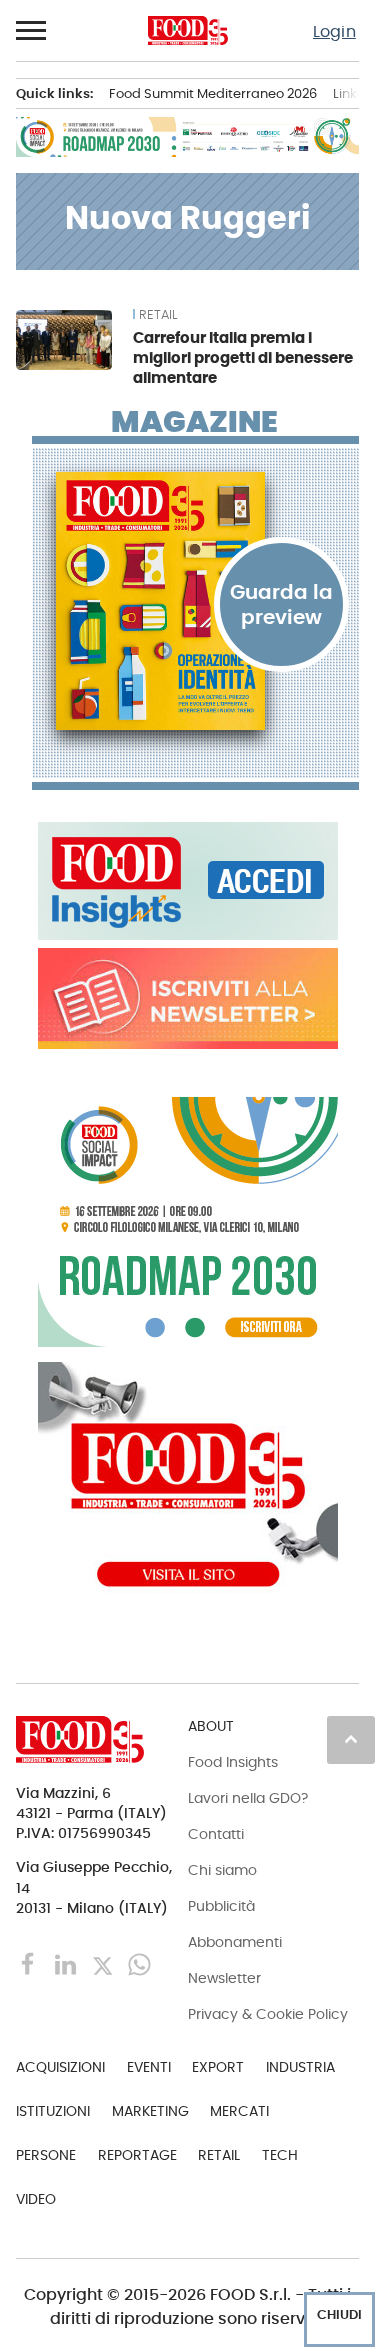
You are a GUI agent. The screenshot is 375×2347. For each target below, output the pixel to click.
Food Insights (233, 1762)
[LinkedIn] (67, 1963)
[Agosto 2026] (195, 601)
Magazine (194, 422)
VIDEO (36, 2199)
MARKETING (150, 2111)
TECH (280, 2155)
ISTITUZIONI (53, 2111)
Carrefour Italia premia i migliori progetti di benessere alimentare (243, 357)
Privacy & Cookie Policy (268, 2014)
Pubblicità (221, 1906)
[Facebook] (30, 1963)
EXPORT (218, 2067)
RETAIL (158, 315)
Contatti (216, 1834)
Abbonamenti (235, 1942)
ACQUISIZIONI (60, 2067)
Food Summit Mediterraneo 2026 (213, 93)
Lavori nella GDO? (248, 1798)
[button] (32, 31)
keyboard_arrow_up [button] (351, 1739)
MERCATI (239, 2111)
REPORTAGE (137, 2155)
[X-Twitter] (104, 1963)
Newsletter (224, 1978)
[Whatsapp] (139, 1963)
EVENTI (149, 2067)
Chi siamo (222, 1870)
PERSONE (46, 2155)
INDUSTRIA (300, 2067)
